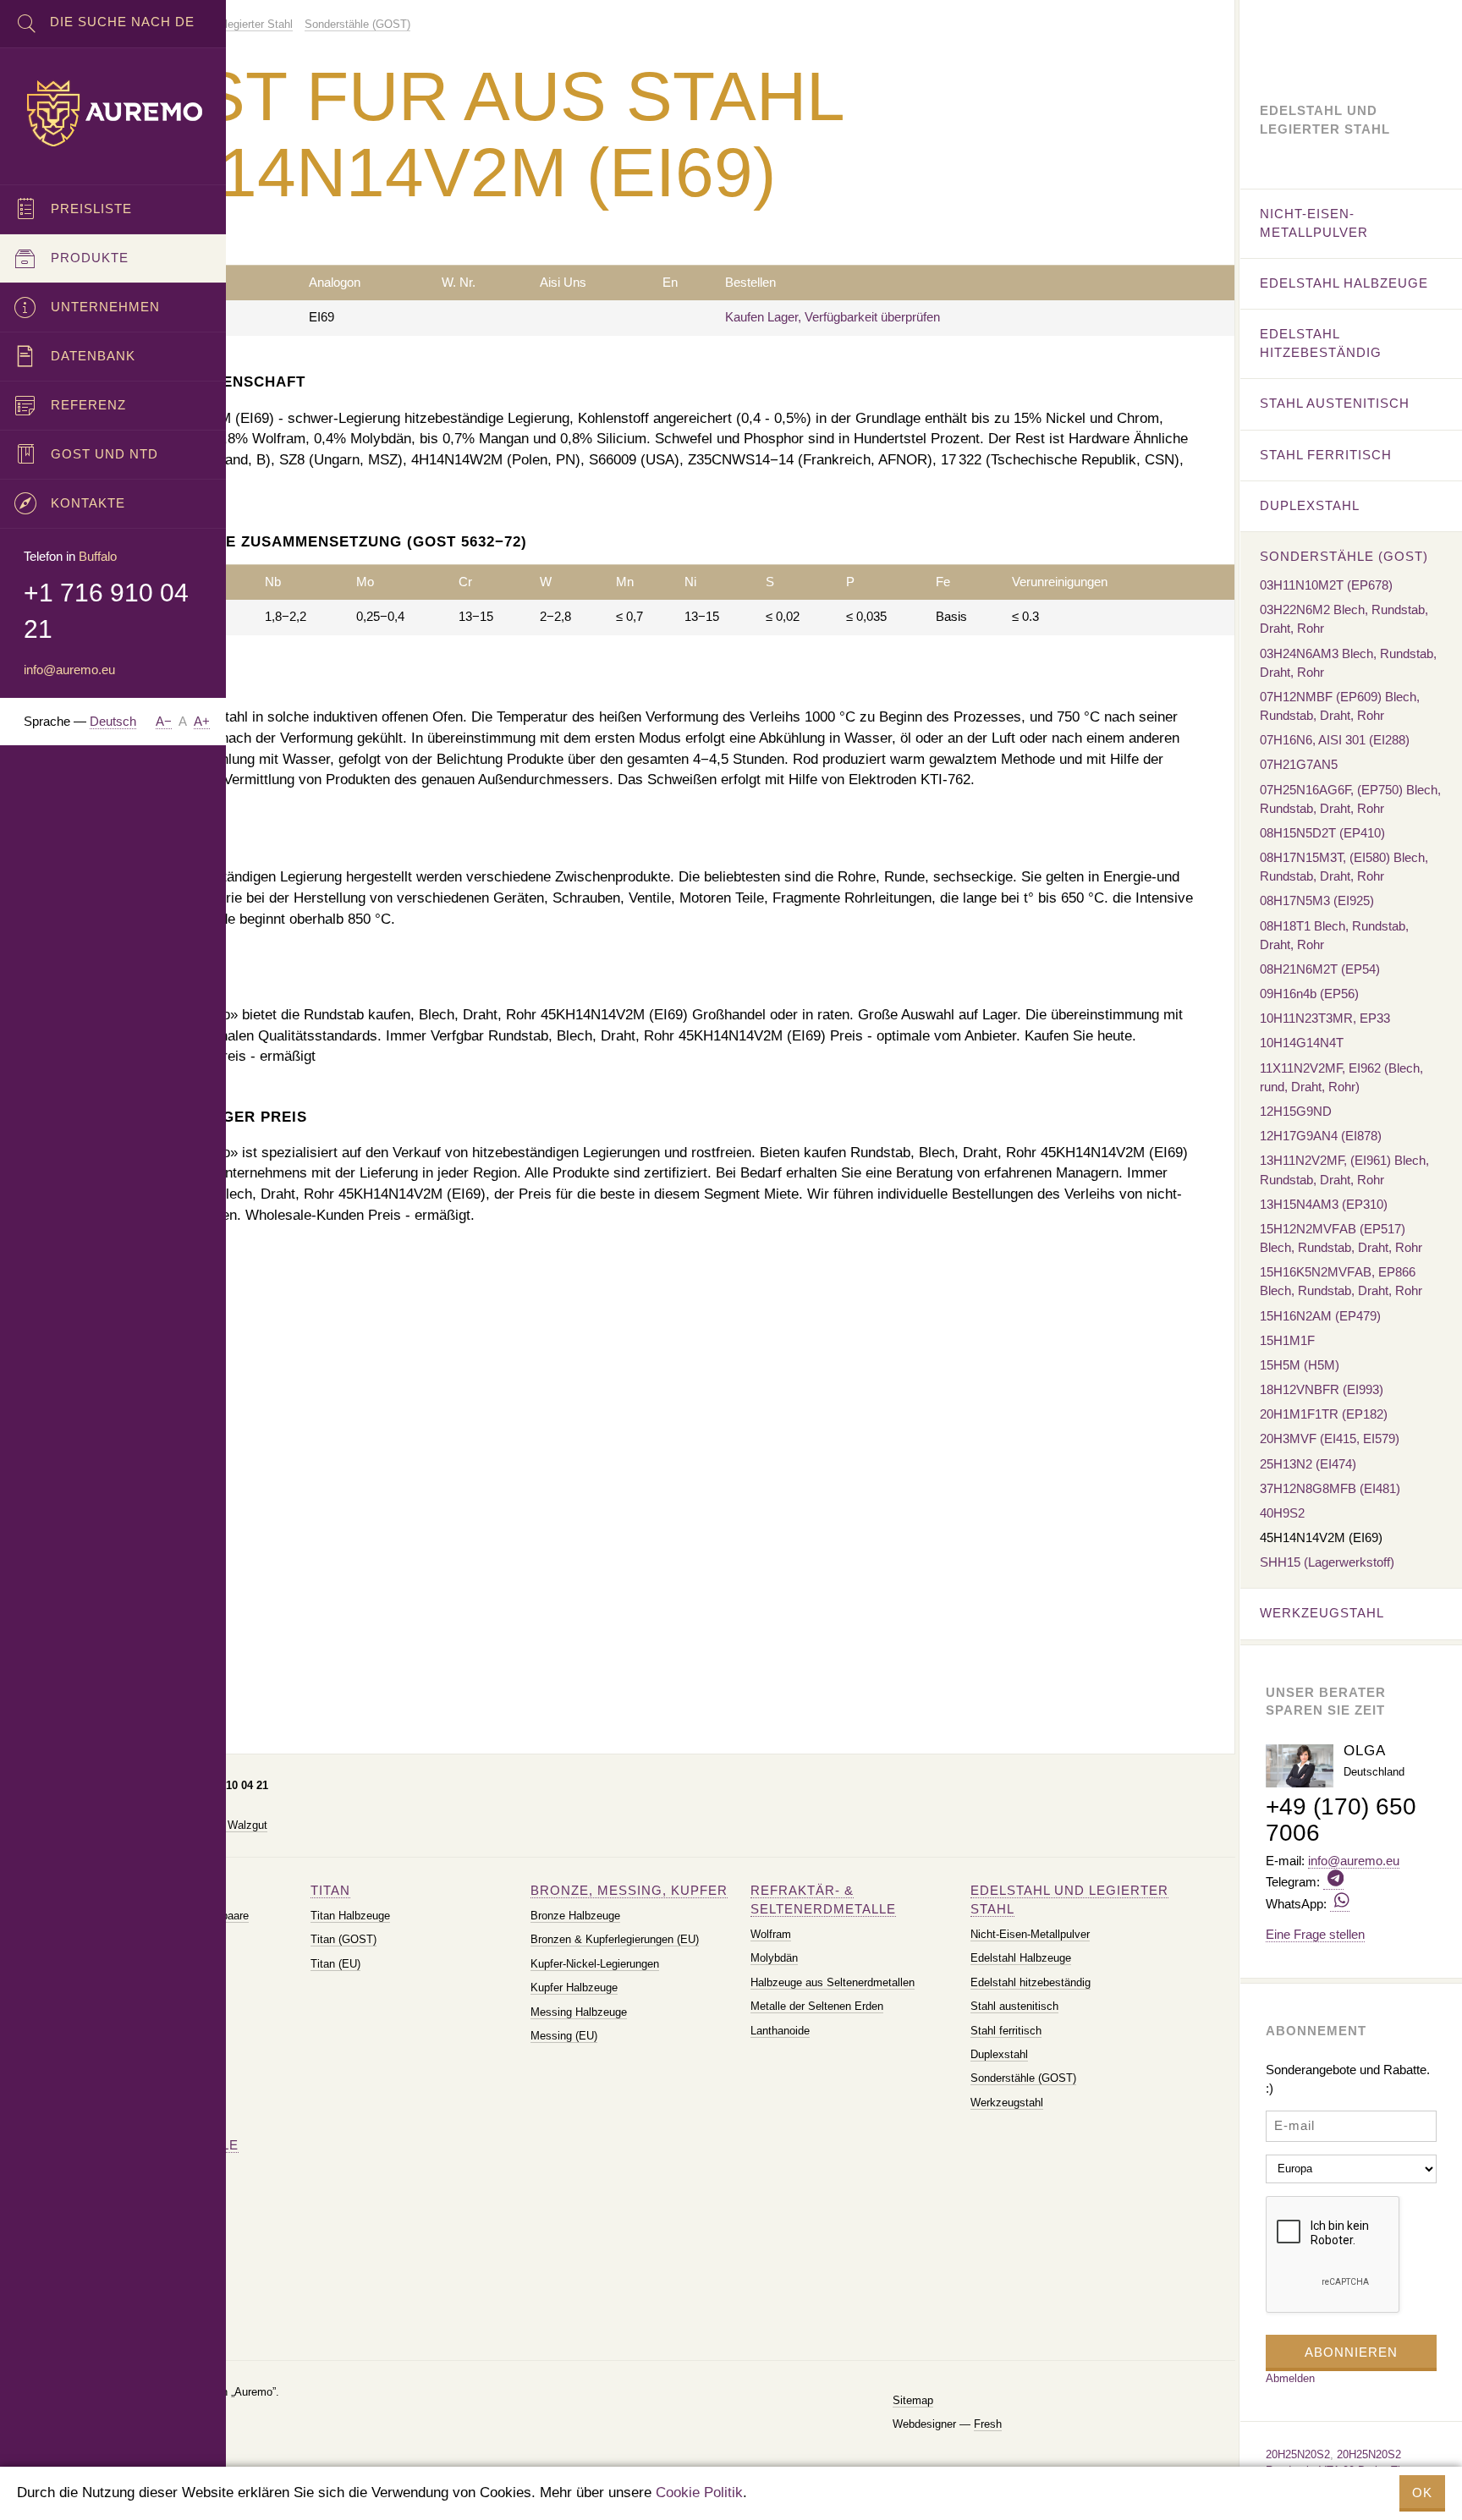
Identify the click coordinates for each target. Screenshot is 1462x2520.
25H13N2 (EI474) (1308, 1464)
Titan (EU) (335, 1964)
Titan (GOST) (344, 1939)
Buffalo (98, 556)
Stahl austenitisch (1014, 2006)
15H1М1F (1287, 1340)
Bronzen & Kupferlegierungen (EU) (615, 1939)
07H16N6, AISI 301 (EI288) (1335, 740)
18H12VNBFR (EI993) (1322, 1389)
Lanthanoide (780, 2031)
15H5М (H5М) (1300, 1365)
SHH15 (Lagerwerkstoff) (1327, 1562)
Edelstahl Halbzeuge (1021, 1958)
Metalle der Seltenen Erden (817, 2006)
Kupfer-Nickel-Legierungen (595, 1964)
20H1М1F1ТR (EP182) (1324, 1414)
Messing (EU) (564, 2036)
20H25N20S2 (1298, 2454)
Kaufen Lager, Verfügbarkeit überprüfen (833, 317)
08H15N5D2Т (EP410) (1322, 833)
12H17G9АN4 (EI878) (1321, 1136)
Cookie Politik (699, 2493)
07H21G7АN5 (1299, 764)
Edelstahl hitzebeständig (1031, 1982)
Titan (330, 1890)
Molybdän (774, 1958)
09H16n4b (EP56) (1309, 994)
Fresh (988, 2424)
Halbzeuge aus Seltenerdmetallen (833, 1982)
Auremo (113, 113)
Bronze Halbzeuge (575, 1916)
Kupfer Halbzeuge (574, 1987)
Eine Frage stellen (1315, 1934)
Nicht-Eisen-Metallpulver (1030, 1934)
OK (1422, 2493)
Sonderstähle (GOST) (1023, 2078)
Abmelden (1290, 2378)
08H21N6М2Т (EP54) (1320, 969)
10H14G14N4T (1302, 1043)
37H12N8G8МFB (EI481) (1330, 1488)
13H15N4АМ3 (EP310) (1324, 1204)
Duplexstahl (999, 2054)
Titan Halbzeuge (350, 1916)
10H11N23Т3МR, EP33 (1325, 1018)
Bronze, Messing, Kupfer (629, 1890)
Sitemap (913, 2400)
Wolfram (771, 1934)
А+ (202, 721)
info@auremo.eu (69, 670)
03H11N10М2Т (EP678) (1326, 585)
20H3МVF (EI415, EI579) (1330, 1438)
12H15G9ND (1296, 1111)
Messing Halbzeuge (579, 2012)
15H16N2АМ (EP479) (1320, 1316)
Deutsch (113, 721)
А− (164, 721)
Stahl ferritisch (1006, 2031)
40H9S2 (1282, 1513)
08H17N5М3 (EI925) (1317, 900)
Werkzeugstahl (1007, 2103)
